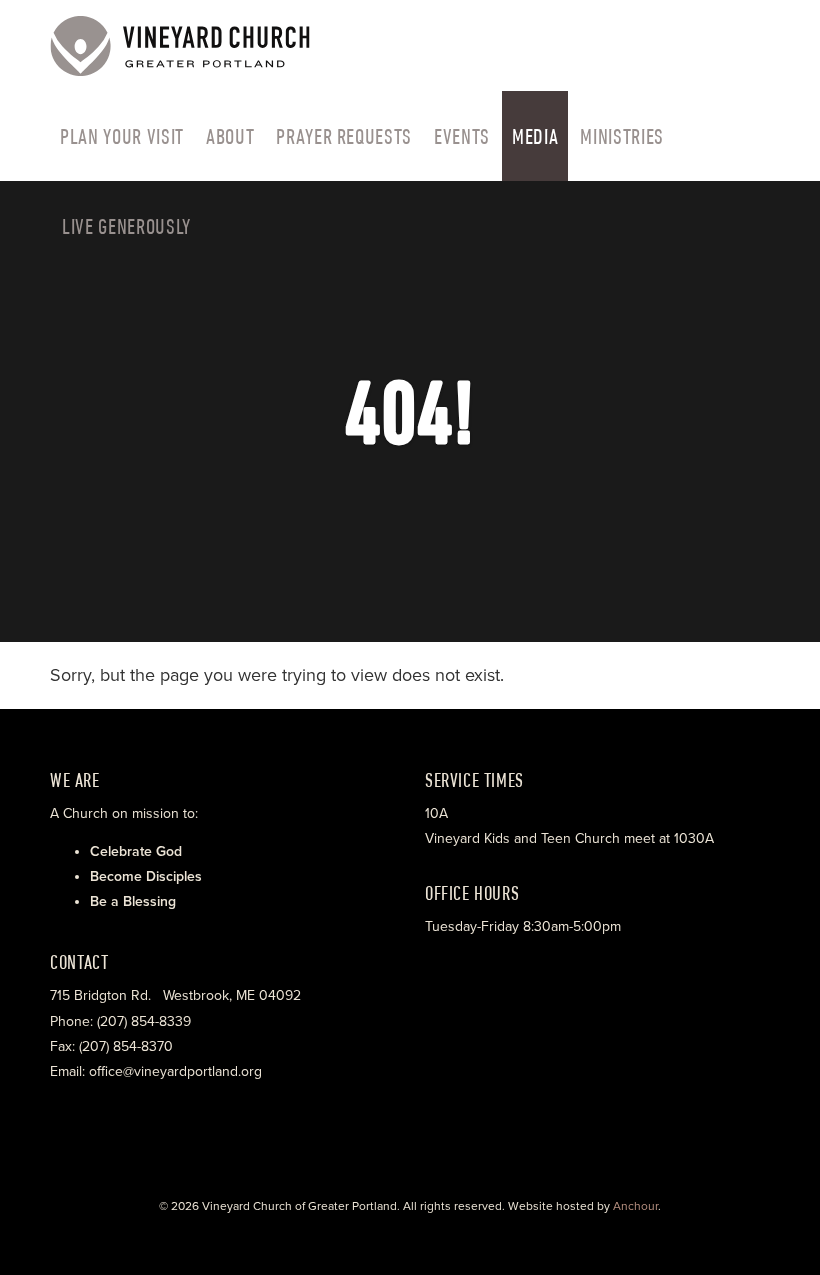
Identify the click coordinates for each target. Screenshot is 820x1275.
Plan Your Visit (122, 136)
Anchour (635, 1206)
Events (462, 136)
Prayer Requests (344, 136)
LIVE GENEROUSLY (126, 226)
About (230, 136)
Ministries (622, 136)
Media (535, 136)
